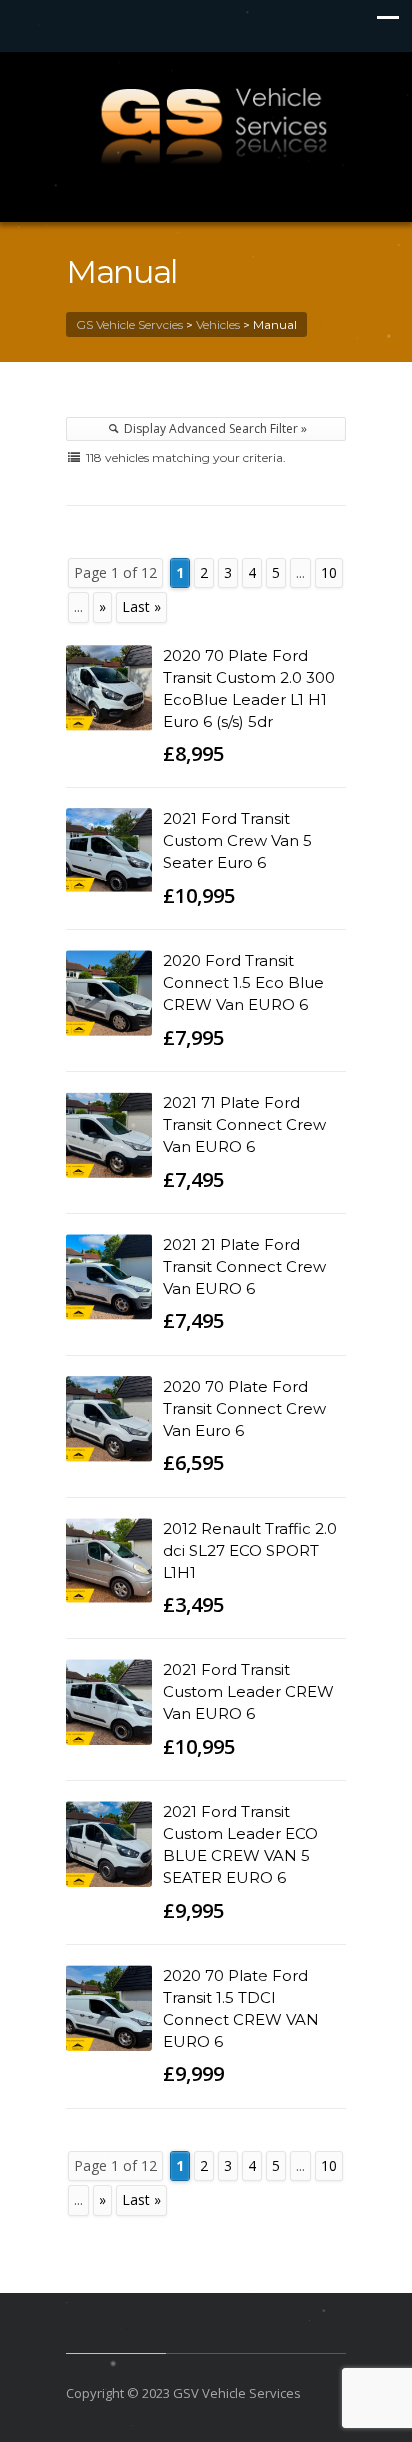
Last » (141, 606)
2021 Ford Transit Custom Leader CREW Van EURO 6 (248, 1691)
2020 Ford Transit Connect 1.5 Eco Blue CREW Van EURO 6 (243, 982)
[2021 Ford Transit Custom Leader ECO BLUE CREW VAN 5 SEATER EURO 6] (109, 1844)
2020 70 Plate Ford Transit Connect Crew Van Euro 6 (244, 1408)
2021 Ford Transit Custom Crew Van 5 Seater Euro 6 (237, 840)
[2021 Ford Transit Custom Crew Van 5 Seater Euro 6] (109, 851)
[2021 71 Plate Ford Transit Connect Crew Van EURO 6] (109, 1135)
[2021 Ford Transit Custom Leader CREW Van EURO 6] (109, 1702)
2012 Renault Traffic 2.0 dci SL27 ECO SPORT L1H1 (250, 1550)
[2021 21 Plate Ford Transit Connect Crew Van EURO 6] (109, 1277)
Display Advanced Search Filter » (214, 428)
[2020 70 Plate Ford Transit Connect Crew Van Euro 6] (109, 1419)
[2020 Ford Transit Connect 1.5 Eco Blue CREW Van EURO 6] (109, 993)
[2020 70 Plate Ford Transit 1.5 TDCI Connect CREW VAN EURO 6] (109, 2008)
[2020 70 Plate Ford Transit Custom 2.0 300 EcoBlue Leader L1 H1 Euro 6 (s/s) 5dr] (109, 688)
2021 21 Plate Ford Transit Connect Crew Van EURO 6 (244, 1266)
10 (329, 572)
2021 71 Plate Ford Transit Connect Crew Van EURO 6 (244, 1124)
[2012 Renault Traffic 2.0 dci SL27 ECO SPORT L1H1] (109, 1561)
